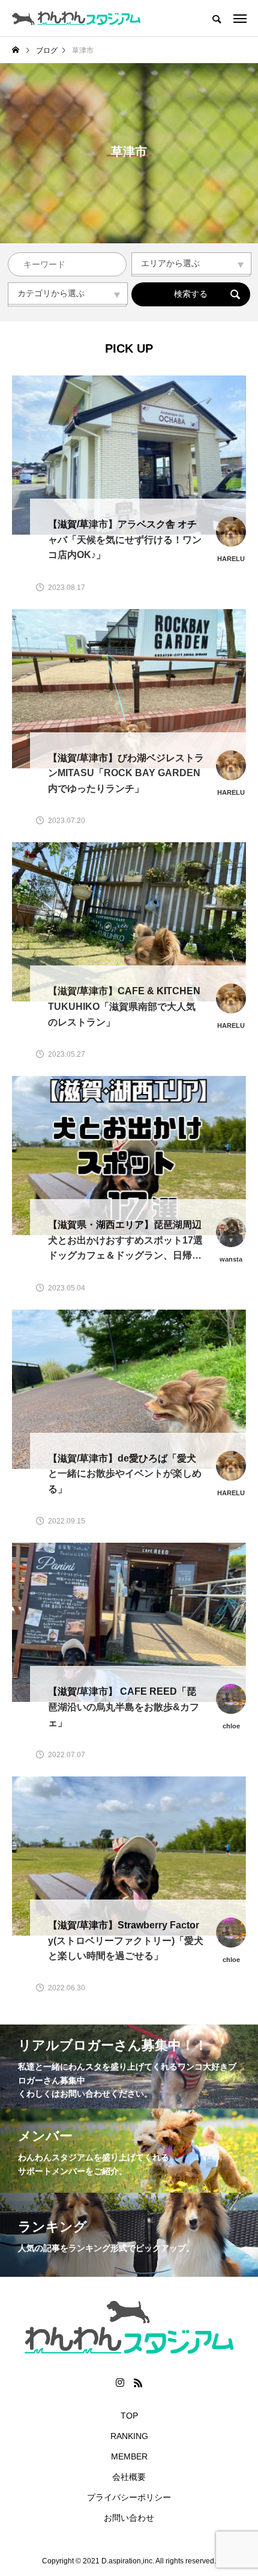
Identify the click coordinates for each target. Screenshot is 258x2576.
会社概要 (129, 2477)
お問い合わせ (129, 2518)
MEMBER (129, 2456)
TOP (129, 2416)
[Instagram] (120, 2383)
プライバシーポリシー (129, 2497)
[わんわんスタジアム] (76, 18)
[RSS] (138, 2383)
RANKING (129, 2436)
